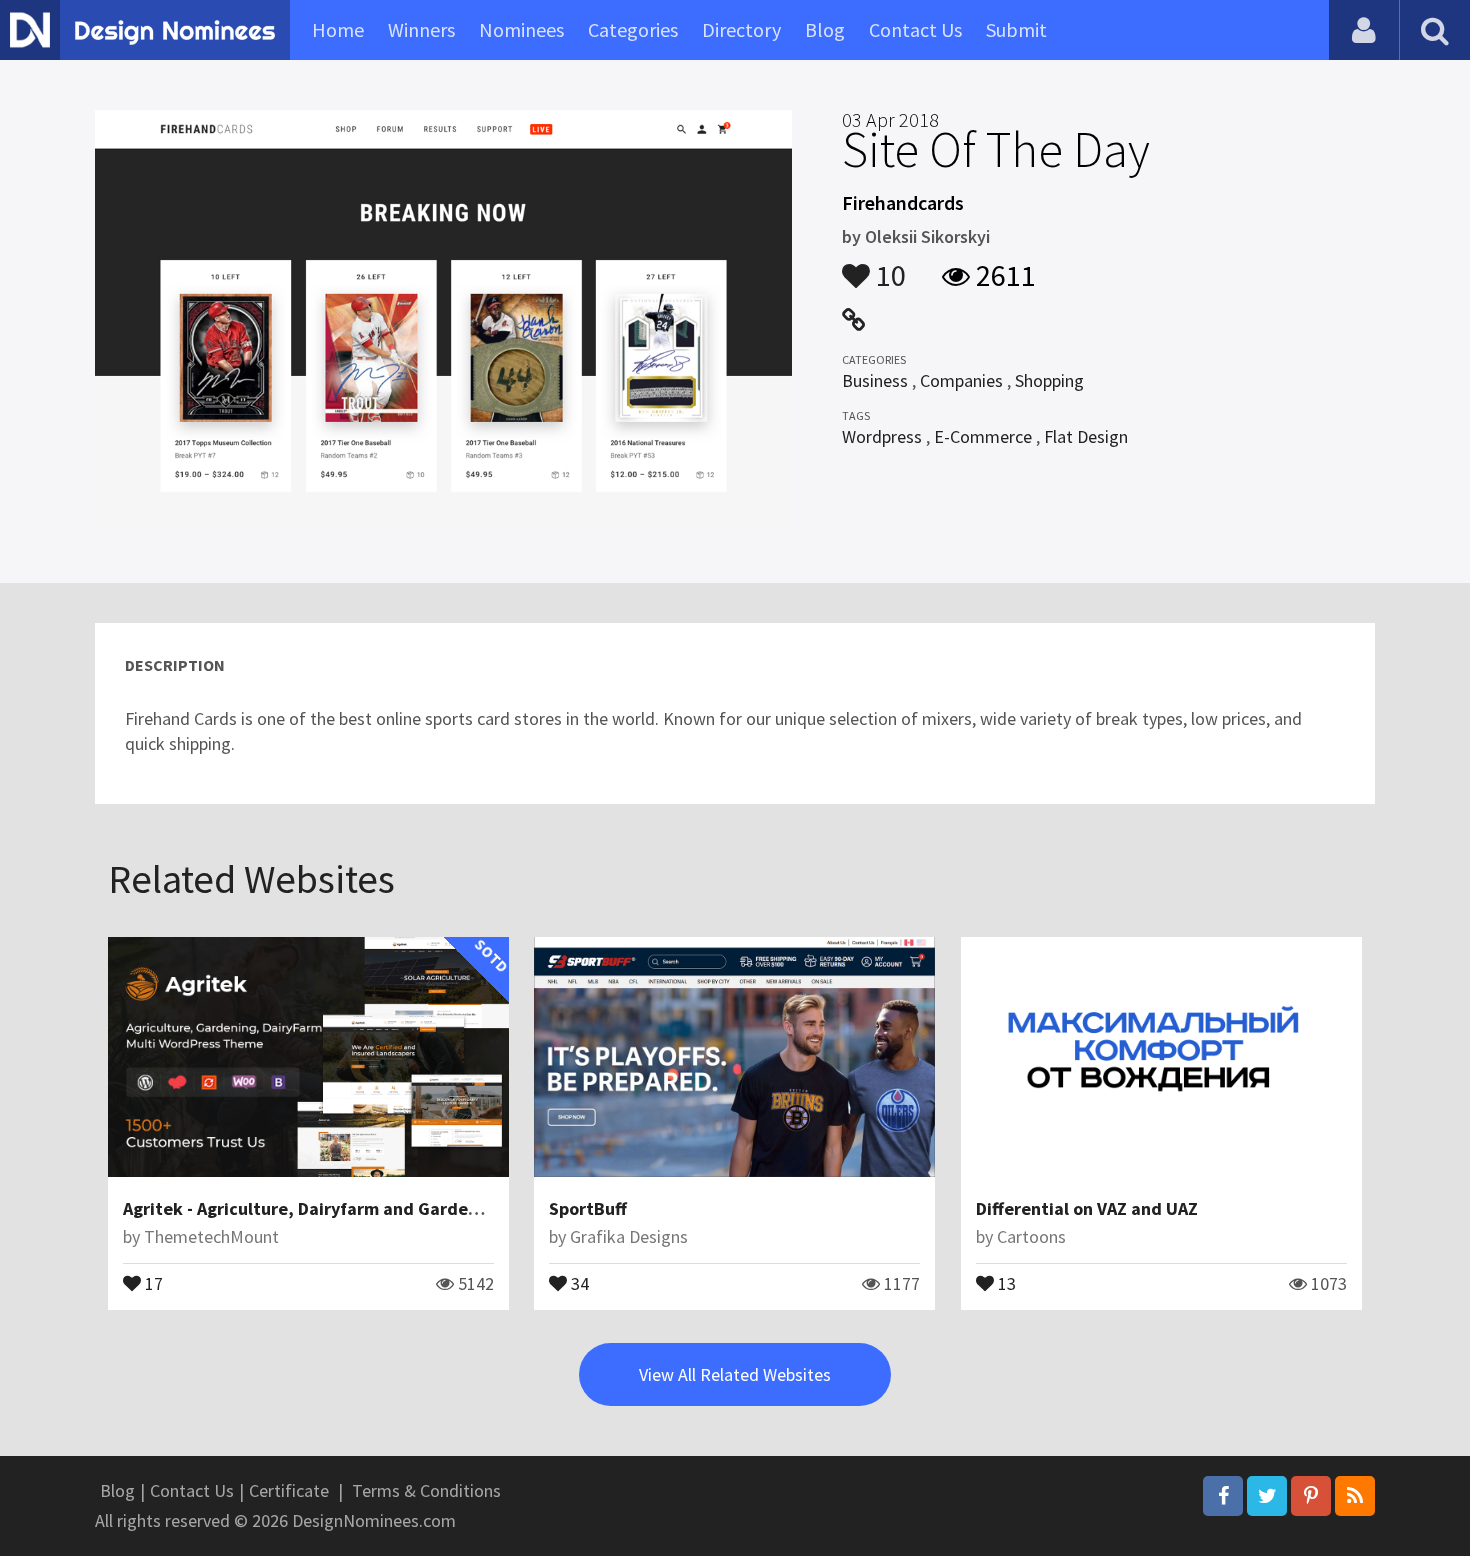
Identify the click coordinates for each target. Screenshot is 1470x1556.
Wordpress (882, 436)
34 (578, 1282)
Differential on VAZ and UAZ (1087, 1208)
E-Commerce (983, 436)
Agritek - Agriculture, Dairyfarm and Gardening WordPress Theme (388, 1208)
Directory (741, 29)
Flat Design (1086, 436)
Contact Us (915, 29)
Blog (825, 29)
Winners (421, 29)
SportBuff (588, 1208)
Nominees (521, 29)
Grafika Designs (629, 1236)
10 (888, 266)
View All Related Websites (735, 1374)
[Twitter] (1267, 1496)
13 (1005, 1282)
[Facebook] (1223, 1496)
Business (875, 380)
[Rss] (1355, 1496)
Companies (961, 380)
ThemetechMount (211, 1236)
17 (152, 1282)
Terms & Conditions (426, 1490)
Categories (633, 29)
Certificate (289, 1490)
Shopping (1049, 380)
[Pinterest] (1311, 1496)
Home (338, 29)
